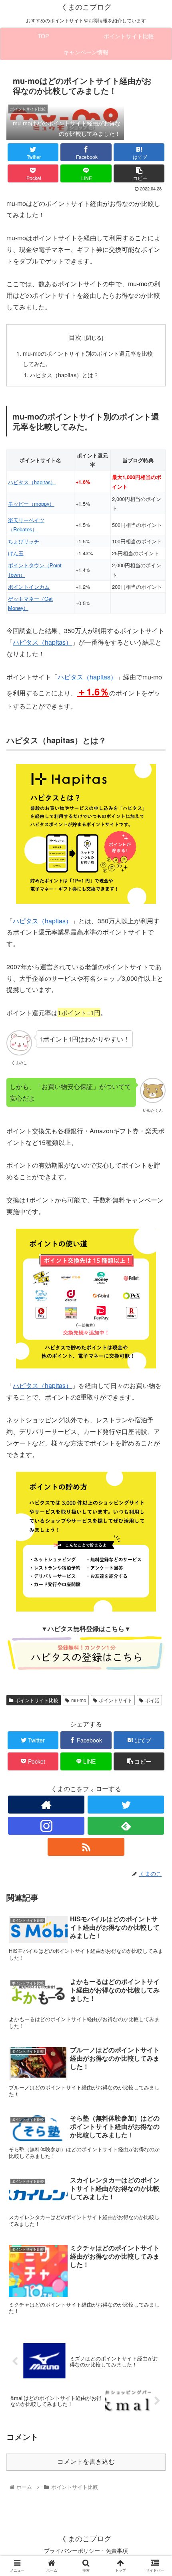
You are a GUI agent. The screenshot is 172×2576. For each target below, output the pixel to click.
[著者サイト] (46, 1805)
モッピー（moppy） (31, 504)
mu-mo (79, 1700)
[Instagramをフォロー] (46, 1826)
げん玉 (16, 553)
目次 (75, 337)
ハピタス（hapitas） (32, 482)
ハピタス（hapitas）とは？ (64, 375)
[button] (155, 1421)
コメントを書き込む (86, 2462)
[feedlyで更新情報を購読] (126, 1826)
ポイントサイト (116, 1700)
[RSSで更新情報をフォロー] (86, 1847)
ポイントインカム (29, 587)
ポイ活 (152, 1700)
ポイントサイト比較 (37, 1700)
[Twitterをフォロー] (126, 1805)
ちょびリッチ (24, 541)
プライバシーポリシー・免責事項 (86, 2550)
